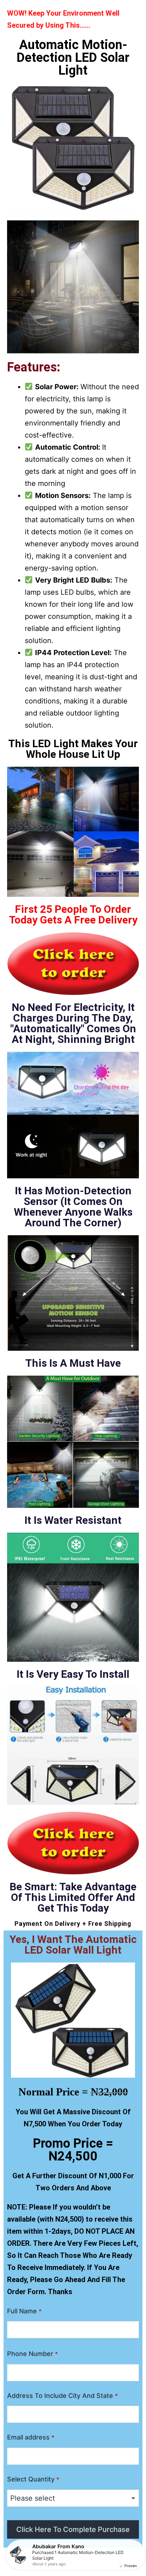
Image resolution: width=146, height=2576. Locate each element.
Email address (31, 2437)
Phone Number (32, 2354)
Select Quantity (33, 2479)
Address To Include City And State (62, 2396)
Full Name (24, 2311)
